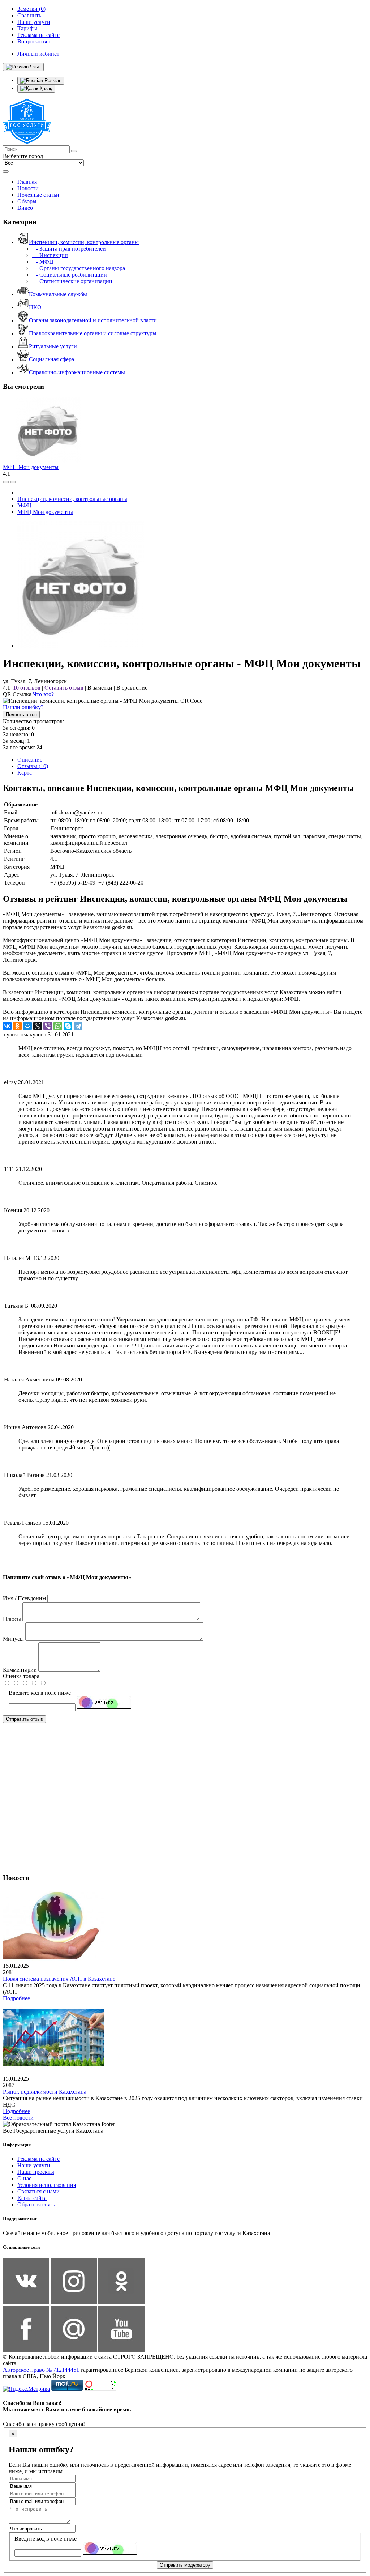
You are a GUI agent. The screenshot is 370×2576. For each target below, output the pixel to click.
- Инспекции (50, 255)
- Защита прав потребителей (69, 249)
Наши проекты (36, 2172)
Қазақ (45, 88)
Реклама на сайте (38, 2159)
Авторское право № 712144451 (41, 2370)
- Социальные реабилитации (69, 275)
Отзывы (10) (33, 766)
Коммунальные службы (58, 294)
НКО (35, 307)
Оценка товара (21, 1676)
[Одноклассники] (17, 1026)
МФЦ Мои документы (31, 467)
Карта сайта (32, 2198)
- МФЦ (43, 262)
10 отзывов (27, 688)
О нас (24, 2178)
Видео (25, 208)
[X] (38, 1026)
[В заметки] (13, 482)
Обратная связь (36, 2204)
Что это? (43, 694)
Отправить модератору (185, 2565)
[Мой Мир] (27, 1026)
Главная (27, 182)
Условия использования (47, 2185)
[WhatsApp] (58, 1026)
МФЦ (24, 505)
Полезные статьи (38, 195)
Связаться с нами (38, 2191)
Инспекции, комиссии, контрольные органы (84, 242)
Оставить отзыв (64, 688)
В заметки (100, 688)
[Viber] (48, 1026)
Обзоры (27, 201)
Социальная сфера (51, 359)
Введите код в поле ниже (40, 1693)
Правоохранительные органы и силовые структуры (93, 333)
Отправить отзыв (24, 1719)
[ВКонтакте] (7, 1026)
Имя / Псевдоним (24, 1598)
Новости (28, 188)
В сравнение (132, 688)
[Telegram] (78, 1026)
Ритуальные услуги (53, 346)
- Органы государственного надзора (78, 268)
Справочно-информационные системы (77, 372)
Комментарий (20, 1670)
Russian (52, 80)
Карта (25, 773)
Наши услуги (34, 2165)
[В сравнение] (6, 482)
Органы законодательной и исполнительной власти (93, 320)
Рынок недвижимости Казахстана (45, 2092)
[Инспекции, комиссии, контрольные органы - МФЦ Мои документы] (81, 646)
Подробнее (16, 1998)
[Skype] (68, 1026)
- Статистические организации (72, 281)
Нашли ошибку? (23, 707)
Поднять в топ (21, 714)
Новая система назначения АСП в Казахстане (59, 1979)
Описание (30, 760)
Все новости (18, 2118)
